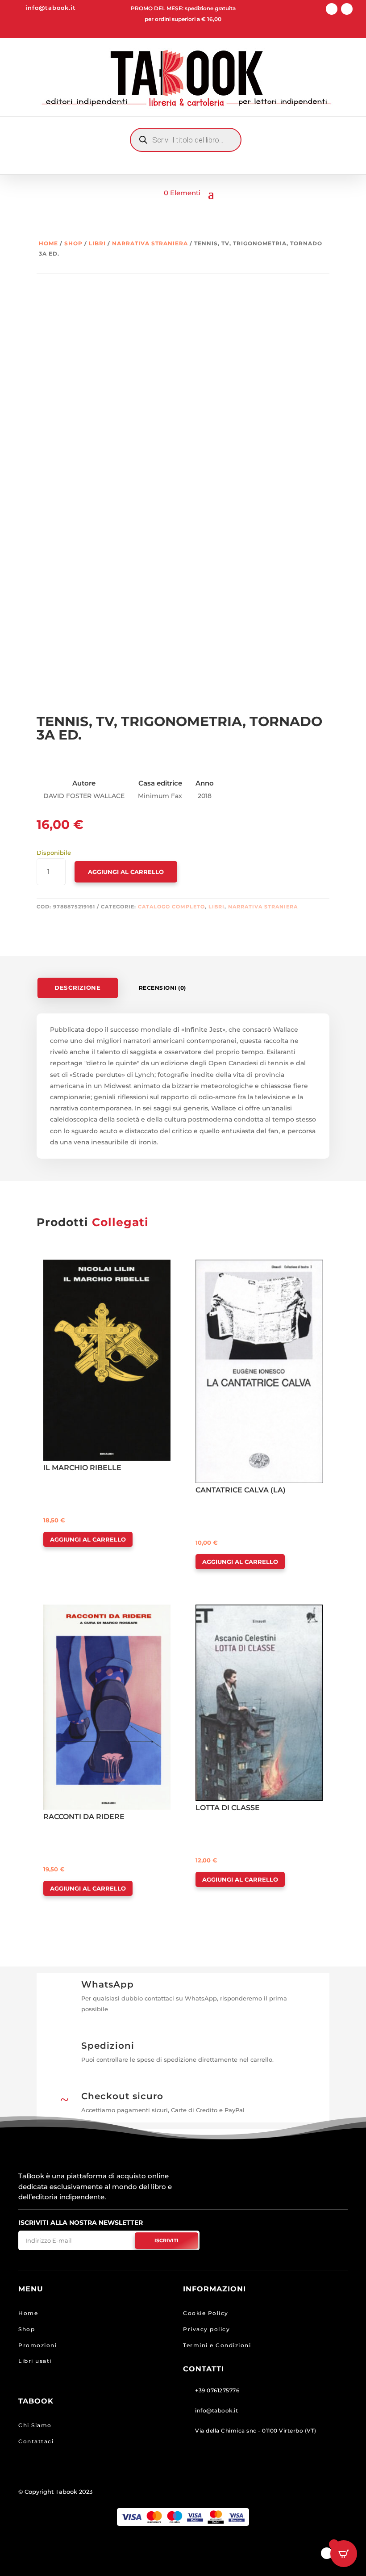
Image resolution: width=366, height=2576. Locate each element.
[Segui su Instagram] (347, 9)
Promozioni (37, 2345)
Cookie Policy (206, 2313)
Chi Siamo (35, 2425)
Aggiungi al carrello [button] (88, 1539)
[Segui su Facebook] (332, 9)
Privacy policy (206, 2329)
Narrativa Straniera (150, 243)
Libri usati (35, 2361)
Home (48, 243)
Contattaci (36, 2441)
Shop (73, 243)
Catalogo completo (171, 907)
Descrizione (77, 988)
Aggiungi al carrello (126, 872)
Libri (97, 243)
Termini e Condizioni (217, 2345)
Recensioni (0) (162, 988)
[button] (69, 1267)
